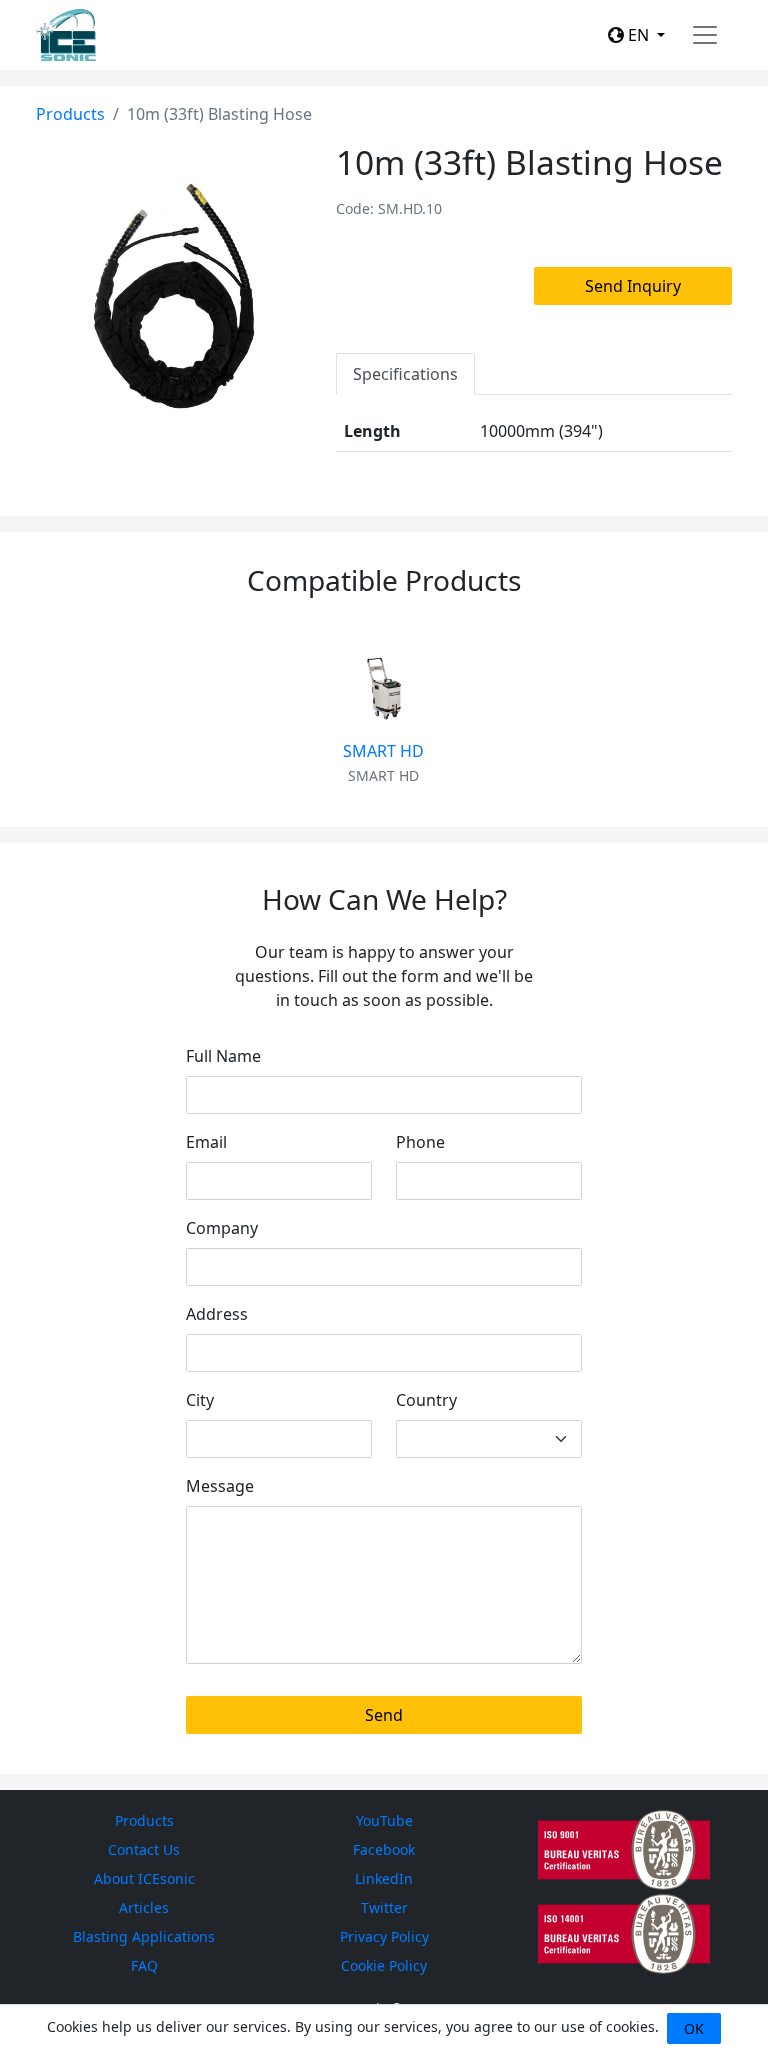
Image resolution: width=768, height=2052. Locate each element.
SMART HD (383, 751)
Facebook (384, 1849)
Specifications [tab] (405, 374)
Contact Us (144, 1849)
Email (206, 1142)
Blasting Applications (144, 1936)
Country (426, 1400)
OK (694, 2028)
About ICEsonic (144, 1878)
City (200, 1400)
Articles (144, 1907)
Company (222, 1228)
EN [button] (638, 35)
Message (220, 1486)
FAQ (144, 1965)
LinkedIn (384, 1878)
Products (70, 114)
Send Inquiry (633, 286)
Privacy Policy (384, 1936)
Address (217, 1314)
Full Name (223, 1056)
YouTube (384, 1820)
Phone (420, 1142)
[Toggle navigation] (705, 35)
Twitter (384, 1907)
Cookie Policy (384, 1965)
